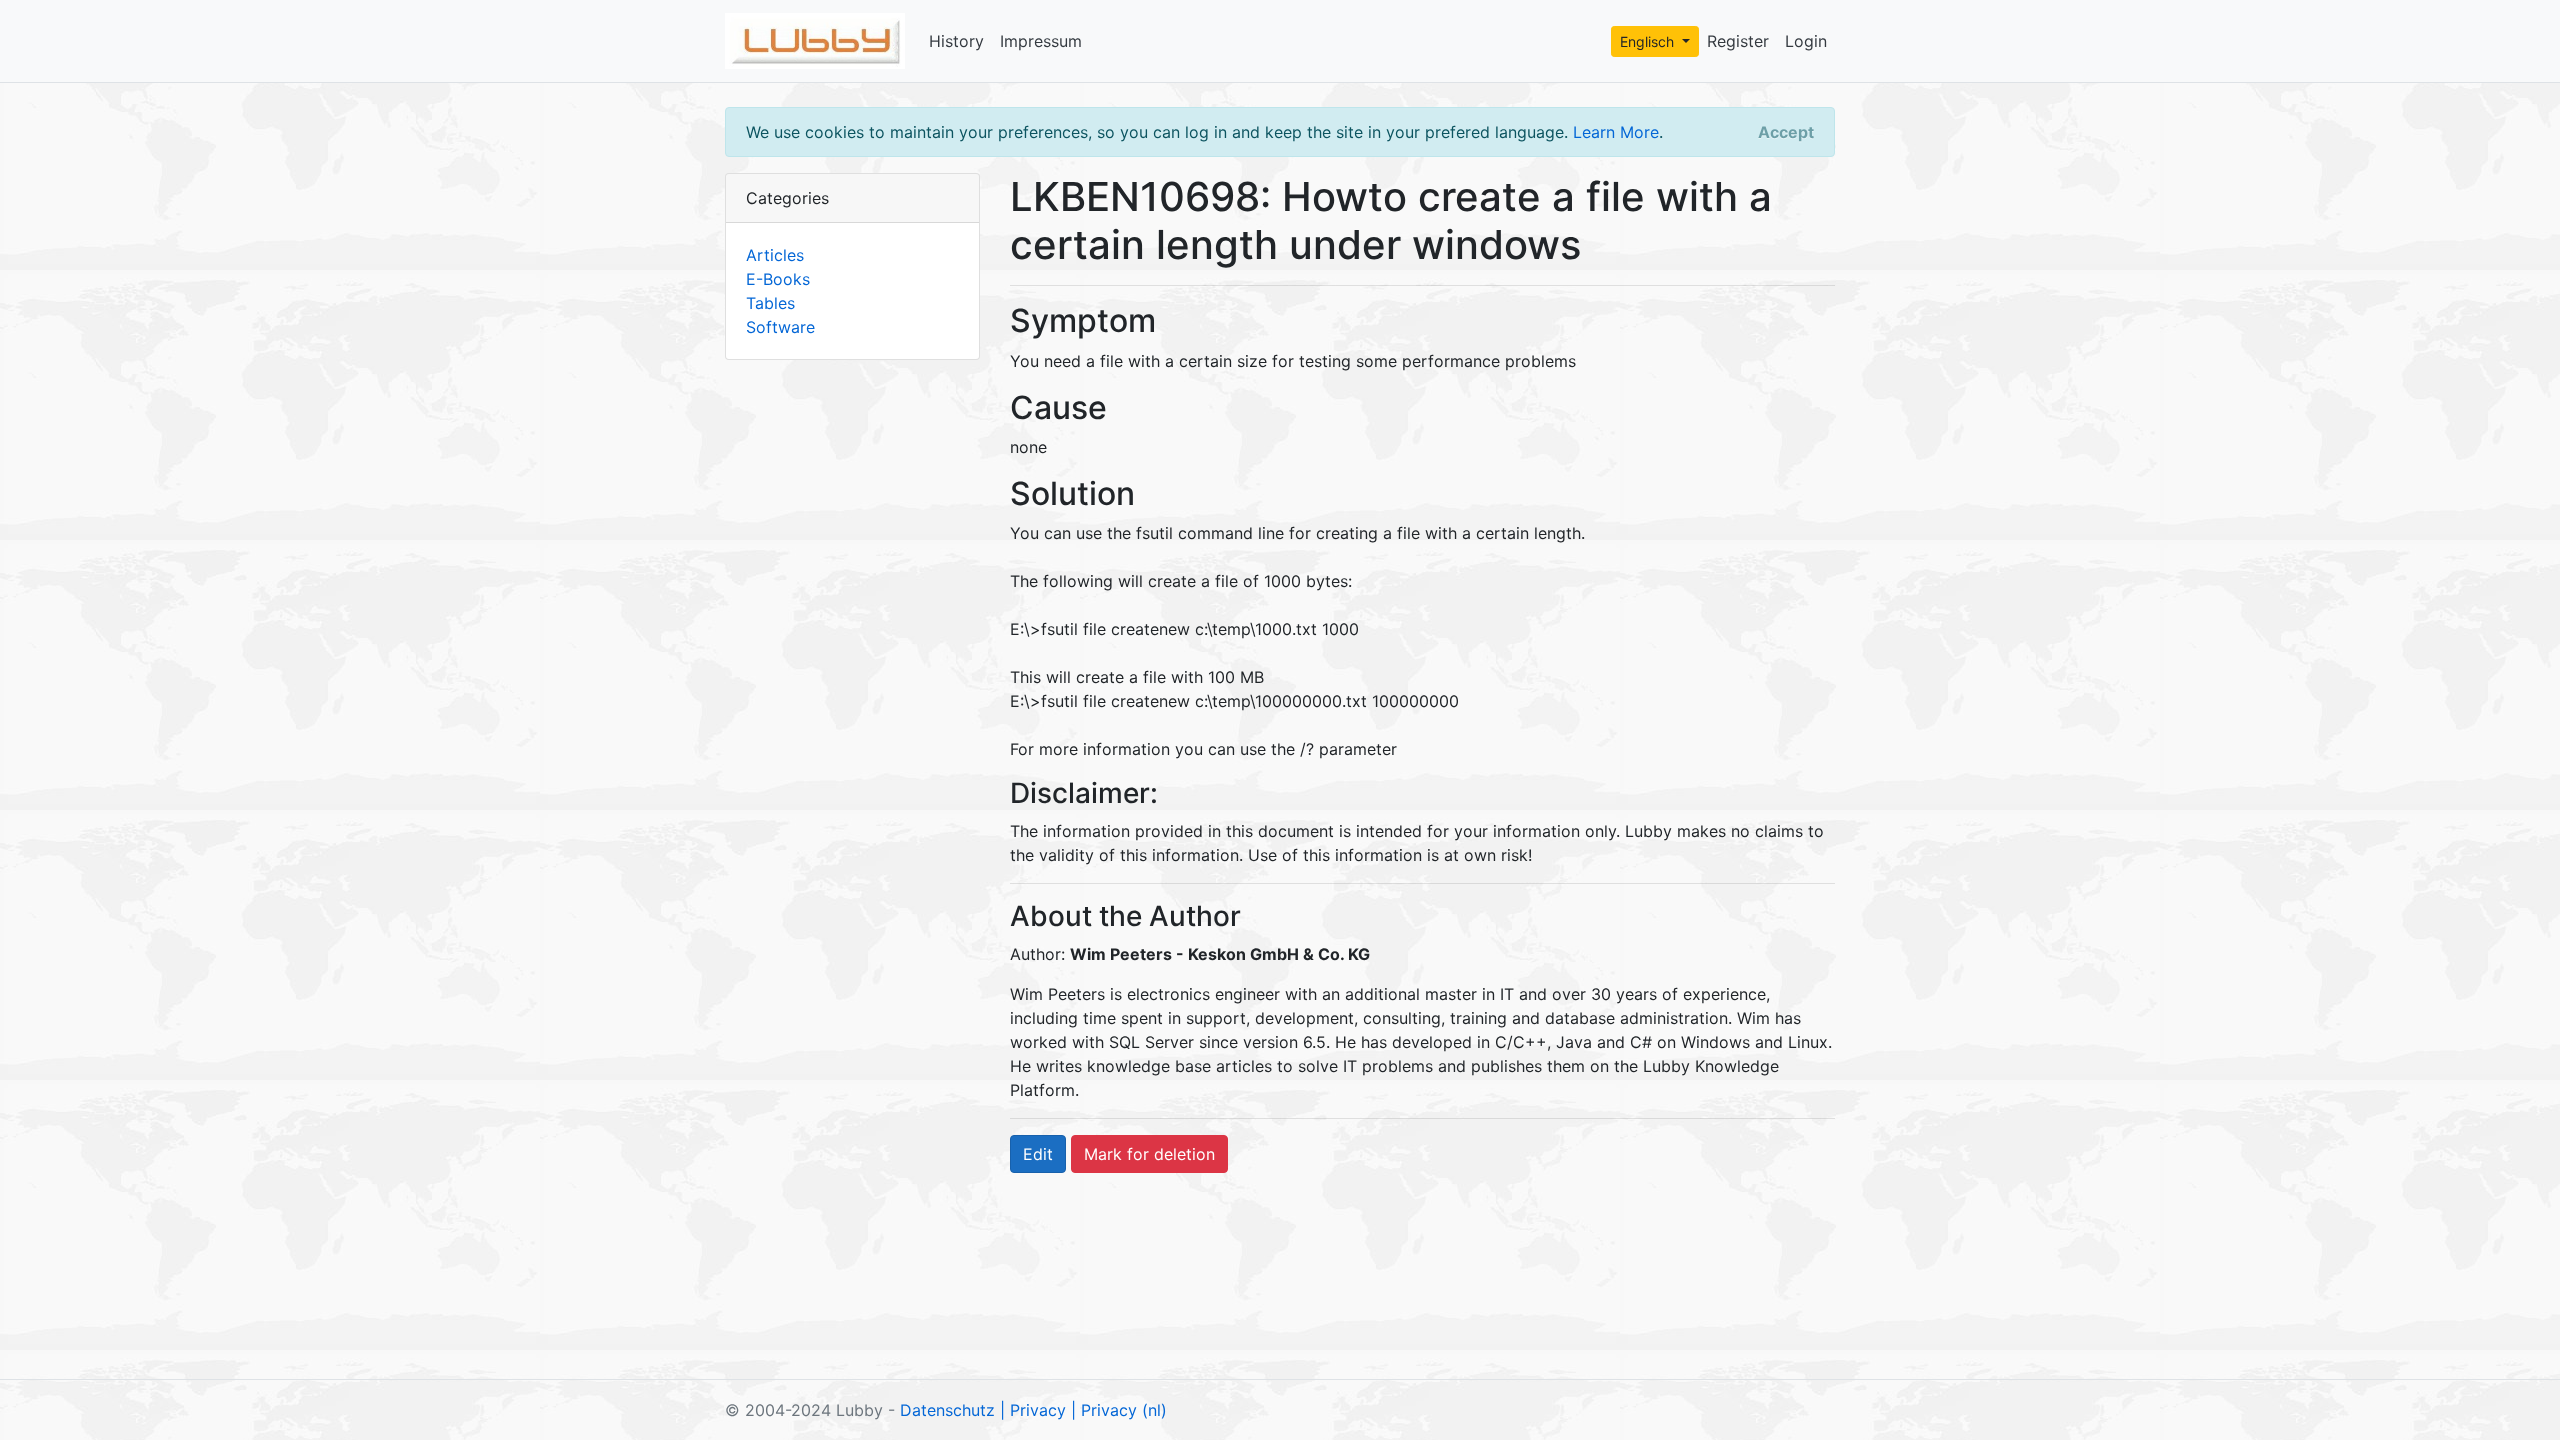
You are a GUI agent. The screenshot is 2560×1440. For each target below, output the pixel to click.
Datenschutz (947, 1410)
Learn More (1616, 132)
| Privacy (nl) (1119, 1410)
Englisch (1649, 41)
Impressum (1041, 41)
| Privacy (1033, 1410)
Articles (775, 255)
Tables (770, 303)
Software (780, 327)
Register (1738, 41)
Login (1806, 41)
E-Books (778, 279)
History (956, 41)
